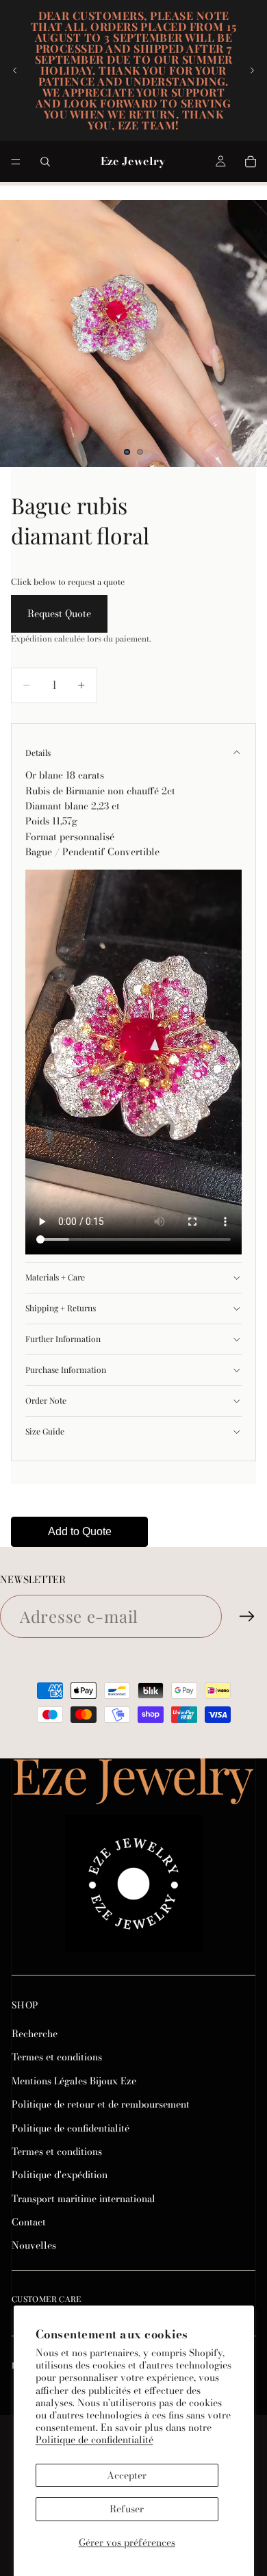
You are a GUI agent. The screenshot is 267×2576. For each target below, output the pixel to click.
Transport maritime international (84, 2199)
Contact (29, 2222)
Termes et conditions (57, 2057)
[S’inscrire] (247, 1617)
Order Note (46, 1400)
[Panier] (251, 162)
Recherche (35, 2034)
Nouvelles (34, 2246)
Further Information (63, 1339)
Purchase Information (66, 1369)
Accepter (127, 2475)
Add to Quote (80, 1531)
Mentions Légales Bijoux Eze (74, 2081)
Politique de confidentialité (94, 2440)
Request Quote (59, 614)
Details (38, 753)
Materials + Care (55, 1277)
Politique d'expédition (60, 2175)
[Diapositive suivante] (252, 71)
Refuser (127, 2509)
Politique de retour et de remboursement (101, 2104)
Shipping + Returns (61, 1308)
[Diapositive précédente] (15, 71)
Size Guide (45, 1431)
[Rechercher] (45, 162)
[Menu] (16, 162)
